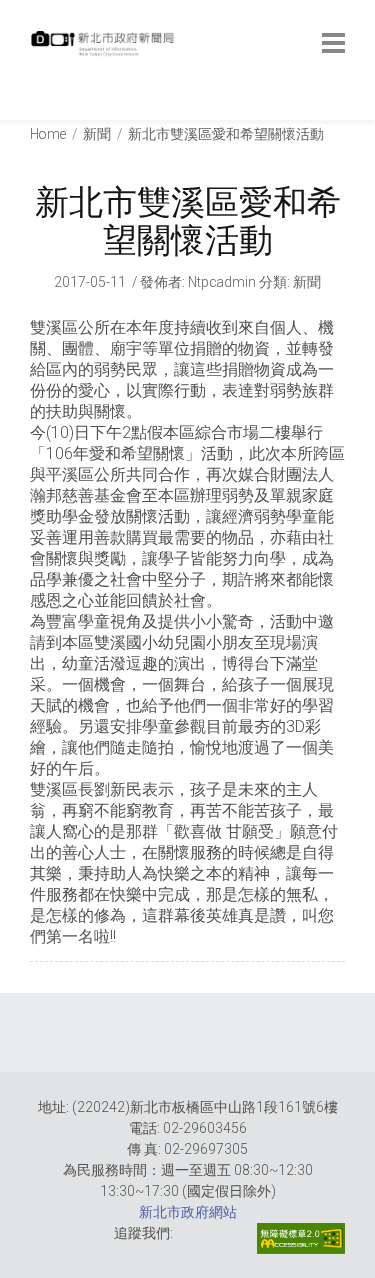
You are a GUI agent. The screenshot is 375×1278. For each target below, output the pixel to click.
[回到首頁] (105, 49)
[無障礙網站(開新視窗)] (301, 1238)
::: (34, 109)
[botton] (333, 43)
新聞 (97, 134)
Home (48, 134)
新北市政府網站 (188, 1212)
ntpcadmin (222, 282)
